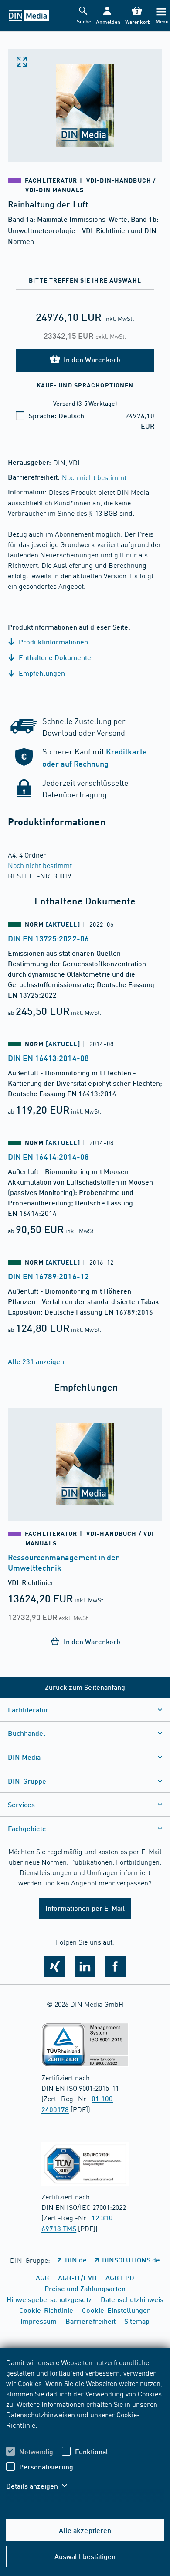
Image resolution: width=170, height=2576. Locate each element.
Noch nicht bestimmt (94, 477)
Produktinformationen (53, 642)
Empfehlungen (41, 673)
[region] (85, 2429)
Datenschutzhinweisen (41, 2414)
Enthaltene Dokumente (54, 657)
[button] (107, 16)
